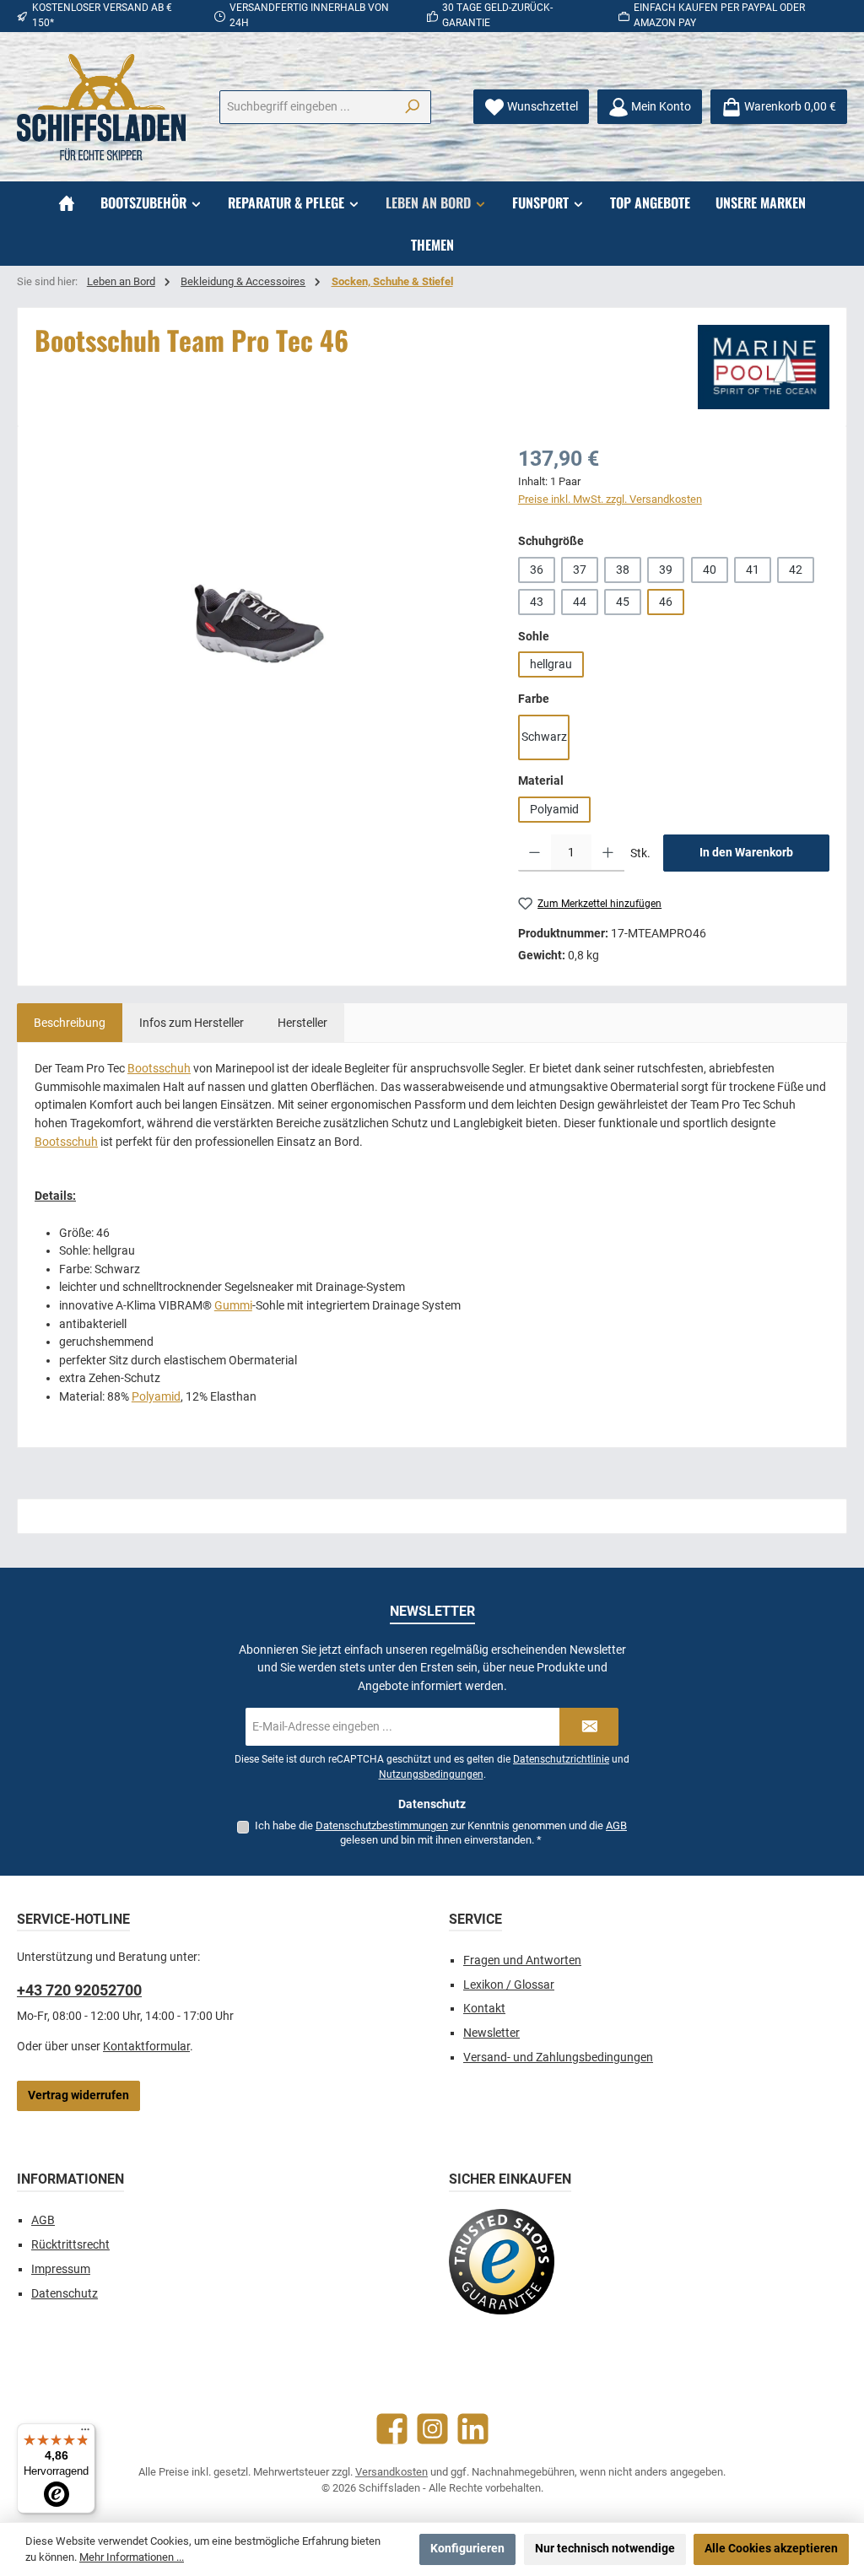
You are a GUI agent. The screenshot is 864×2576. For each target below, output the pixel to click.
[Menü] (85, 2433)
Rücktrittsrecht (70, 2245)
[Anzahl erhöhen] (608, 853)
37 (580, 570)
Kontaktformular (146, 2047)
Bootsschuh (159, 1069)
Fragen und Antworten (522, 1960)
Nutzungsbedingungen (431, 1774)
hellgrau (551, 664)
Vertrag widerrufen (78, 2095)
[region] (259, 624)
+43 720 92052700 (79, 1990)
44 (580, 602)
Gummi (233, 1306)
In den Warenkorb (746, 853)
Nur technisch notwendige (605, 2549)
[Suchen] (412, 107)
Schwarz (544, 737)
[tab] (70, 1023)
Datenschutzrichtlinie (561, 1759)
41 (753, 570)
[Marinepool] (764, 367)
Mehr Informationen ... (132, 2557)
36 (537, 570)
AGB (616, 1825)
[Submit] (589, 1727)
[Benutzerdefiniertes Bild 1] (502, 2262)
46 (666, 602)
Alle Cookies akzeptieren (771, 2549)
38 (623, 570)
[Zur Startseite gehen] (101, 107)
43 (537, 602)
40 (710, 570)
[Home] (67, 203)
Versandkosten (391, 2472)
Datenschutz (65, 2294)
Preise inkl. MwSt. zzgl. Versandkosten (610, 499)
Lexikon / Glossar (509, 1985)
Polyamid (554, 810)
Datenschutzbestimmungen (382, 1825)
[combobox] (307, 107)
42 (796, 570)
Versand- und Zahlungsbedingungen (558, 2058)
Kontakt (484, 2009)
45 (623, 602)
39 (666, 570)
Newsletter (491, 2033)
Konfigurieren (467, 2549)
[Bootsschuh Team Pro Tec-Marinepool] (259, 624)
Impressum (61, 2269)
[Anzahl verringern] (535, 853)
